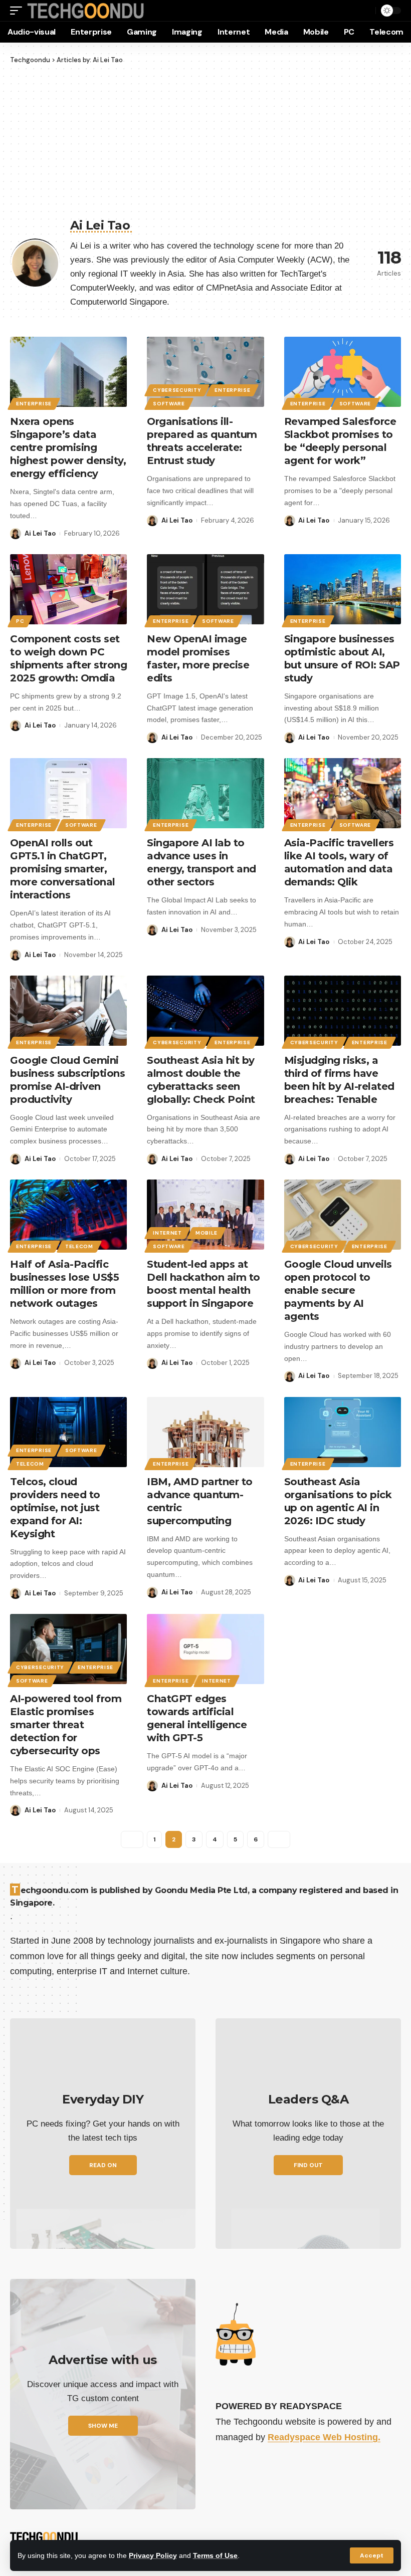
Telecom (79, 1246)
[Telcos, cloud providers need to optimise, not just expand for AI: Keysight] (68, 1432)
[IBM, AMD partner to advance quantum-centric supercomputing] (205, 1432)
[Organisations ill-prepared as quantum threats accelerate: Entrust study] (205, 372)
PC (20, 621)
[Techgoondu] (86, 11)
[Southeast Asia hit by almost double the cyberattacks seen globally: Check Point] (205, 1011)
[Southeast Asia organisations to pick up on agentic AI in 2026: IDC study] (343, 1432)
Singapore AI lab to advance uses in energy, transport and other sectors (201, 862)
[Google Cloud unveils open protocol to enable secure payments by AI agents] (343, 1215)
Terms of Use (215, 2555)
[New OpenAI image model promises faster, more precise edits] (205, 589)
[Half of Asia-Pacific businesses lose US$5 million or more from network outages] (68, 1215)
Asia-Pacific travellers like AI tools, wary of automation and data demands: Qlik (339, 862)
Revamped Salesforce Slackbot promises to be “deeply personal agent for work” (340, 441)
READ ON (103, 2165)
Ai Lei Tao (40, 533)
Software (169, 404)
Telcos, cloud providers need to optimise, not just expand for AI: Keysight (55, 1508)
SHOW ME (103, 2426)
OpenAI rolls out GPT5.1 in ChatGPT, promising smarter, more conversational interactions (63, 869)
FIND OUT (308, 2165)
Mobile (207, 1233)
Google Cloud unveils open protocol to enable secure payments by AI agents (338, 1290)
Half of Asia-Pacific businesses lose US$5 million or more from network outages (64, 1284)
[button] (372, 2555)
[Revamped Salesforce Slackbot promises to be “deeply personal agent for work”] (343, 372)
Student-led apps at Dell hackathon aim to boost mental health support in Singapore (203, 1284)
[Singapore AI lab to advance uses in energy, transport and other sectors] (205, 793)
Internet (167, 1233)
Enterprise (34, 404)
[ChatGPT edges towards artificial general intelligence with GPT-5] (205, 1649)
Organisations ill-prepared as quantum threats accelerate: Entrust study (202, 441)
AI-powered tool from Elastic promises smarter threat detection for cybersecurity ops (66, 1725)
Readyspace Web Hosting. (324, 2437)
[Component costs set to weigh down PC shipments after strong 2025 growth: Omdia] (68, 589)
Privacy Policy (153, 2555)
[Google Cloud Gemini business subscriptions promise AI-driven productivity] (68, 1011)
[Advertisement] (205, 140)
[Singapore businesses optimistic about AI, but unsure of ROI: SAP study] (343, 589)
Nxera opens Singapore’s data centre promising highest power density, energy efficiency (68, 447)
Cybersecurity (177, 390)
